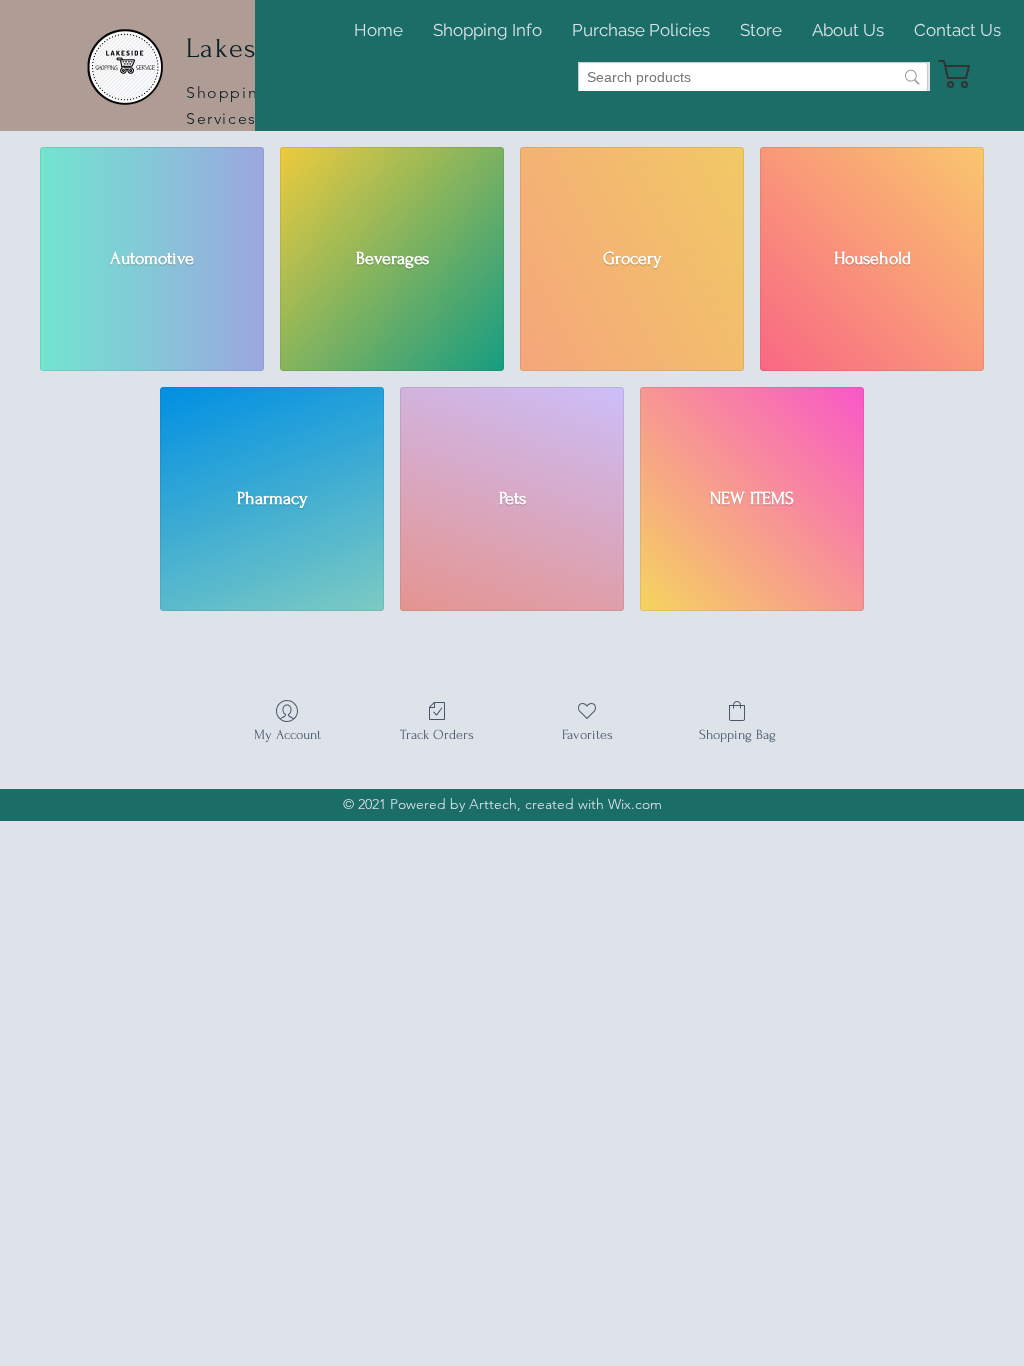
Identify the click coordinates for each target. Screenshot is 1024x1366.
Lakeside (241, 48)
